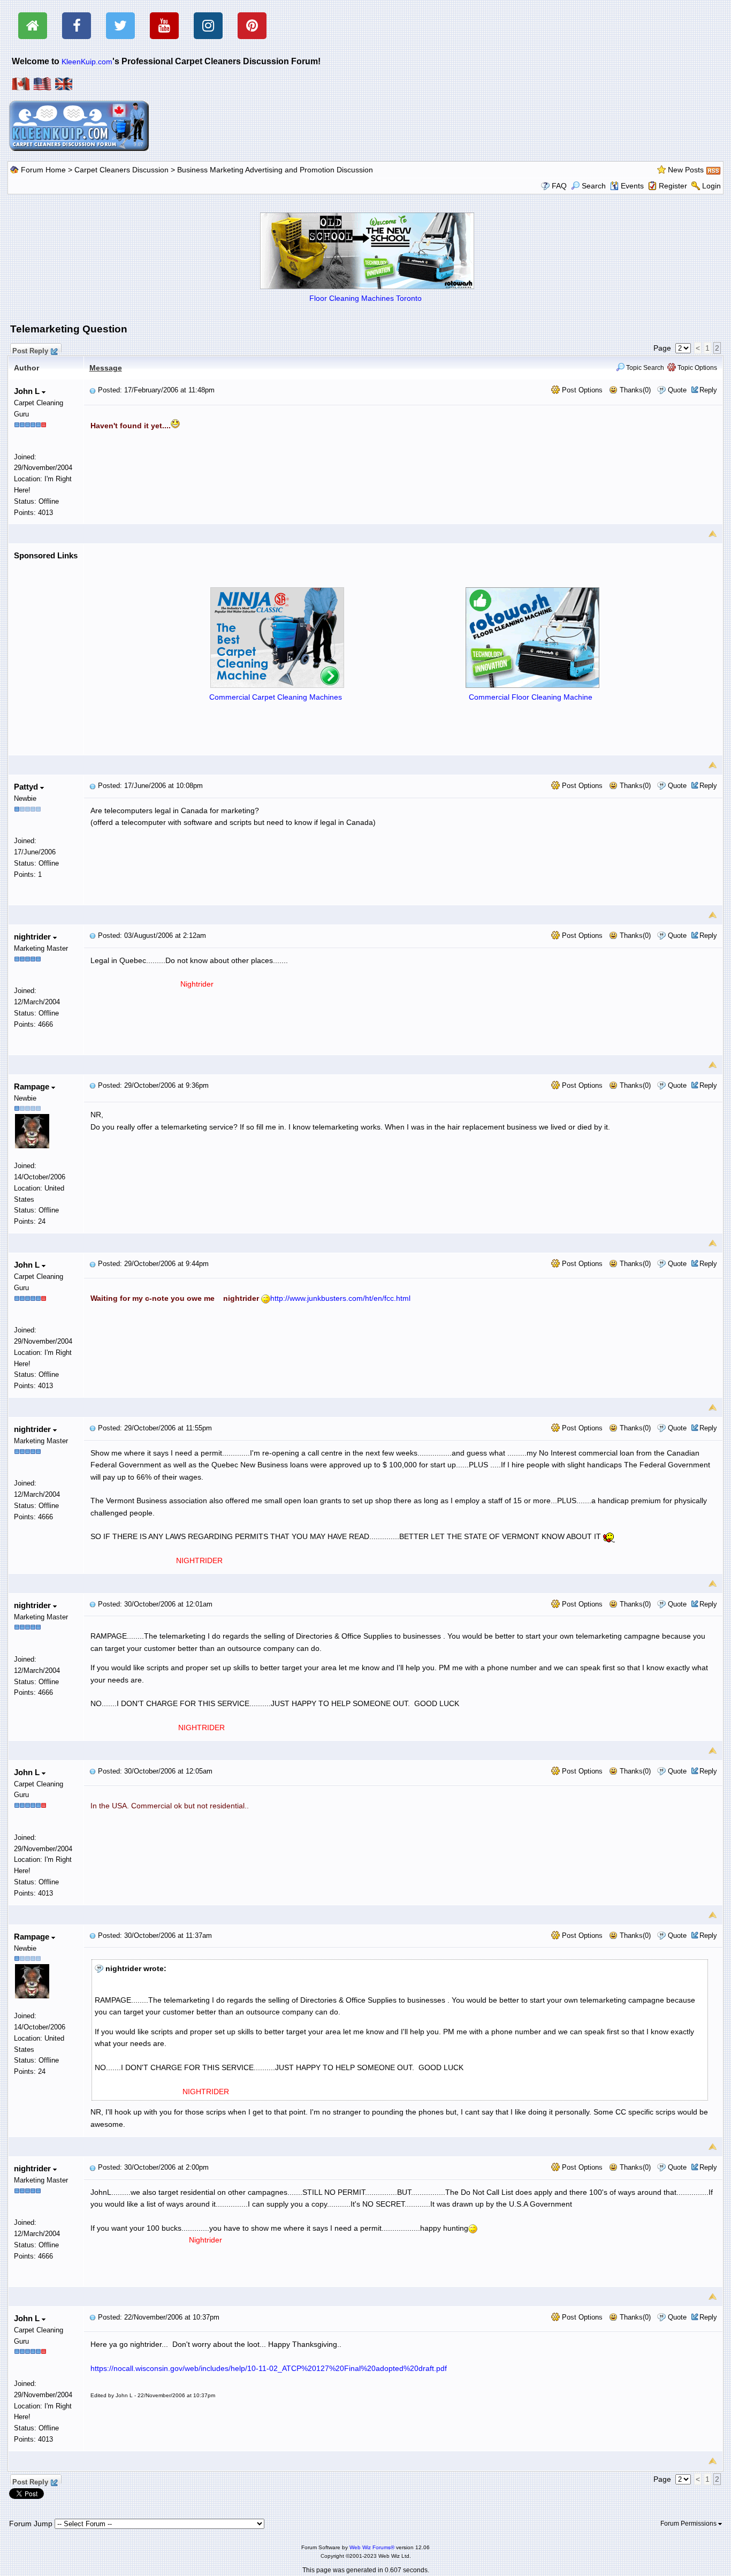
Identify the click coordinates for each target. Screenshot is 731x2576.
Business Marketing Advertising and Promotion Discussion (275, 170)
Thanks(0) (634, 390)
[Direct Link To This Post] (93, 390)
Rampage (33, 1086)
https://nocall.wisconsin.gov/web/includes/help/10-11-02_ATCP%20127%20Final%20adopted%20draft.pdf (269, 2368)
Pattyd (27, 787)
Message (106, 368)
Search (594, 186)
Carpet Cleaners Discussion (121, 170)
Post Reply (30, 350)
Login (711, 186)
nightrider (33, 937)
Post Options (581, 390)
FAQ (559, 186)
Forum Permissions (689, 2524)
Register (673, 186)
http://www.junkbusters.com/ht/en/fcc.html (340, 1298)
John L (28, 391)
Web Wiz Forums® (372, 2547)
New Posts (686, 170)
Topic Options (696, 368)
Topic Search (644, 368)
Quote (677, 390)
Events (632, 186)
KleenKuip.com (87, 62)
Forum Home (43, 170)
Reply (708, 390)
